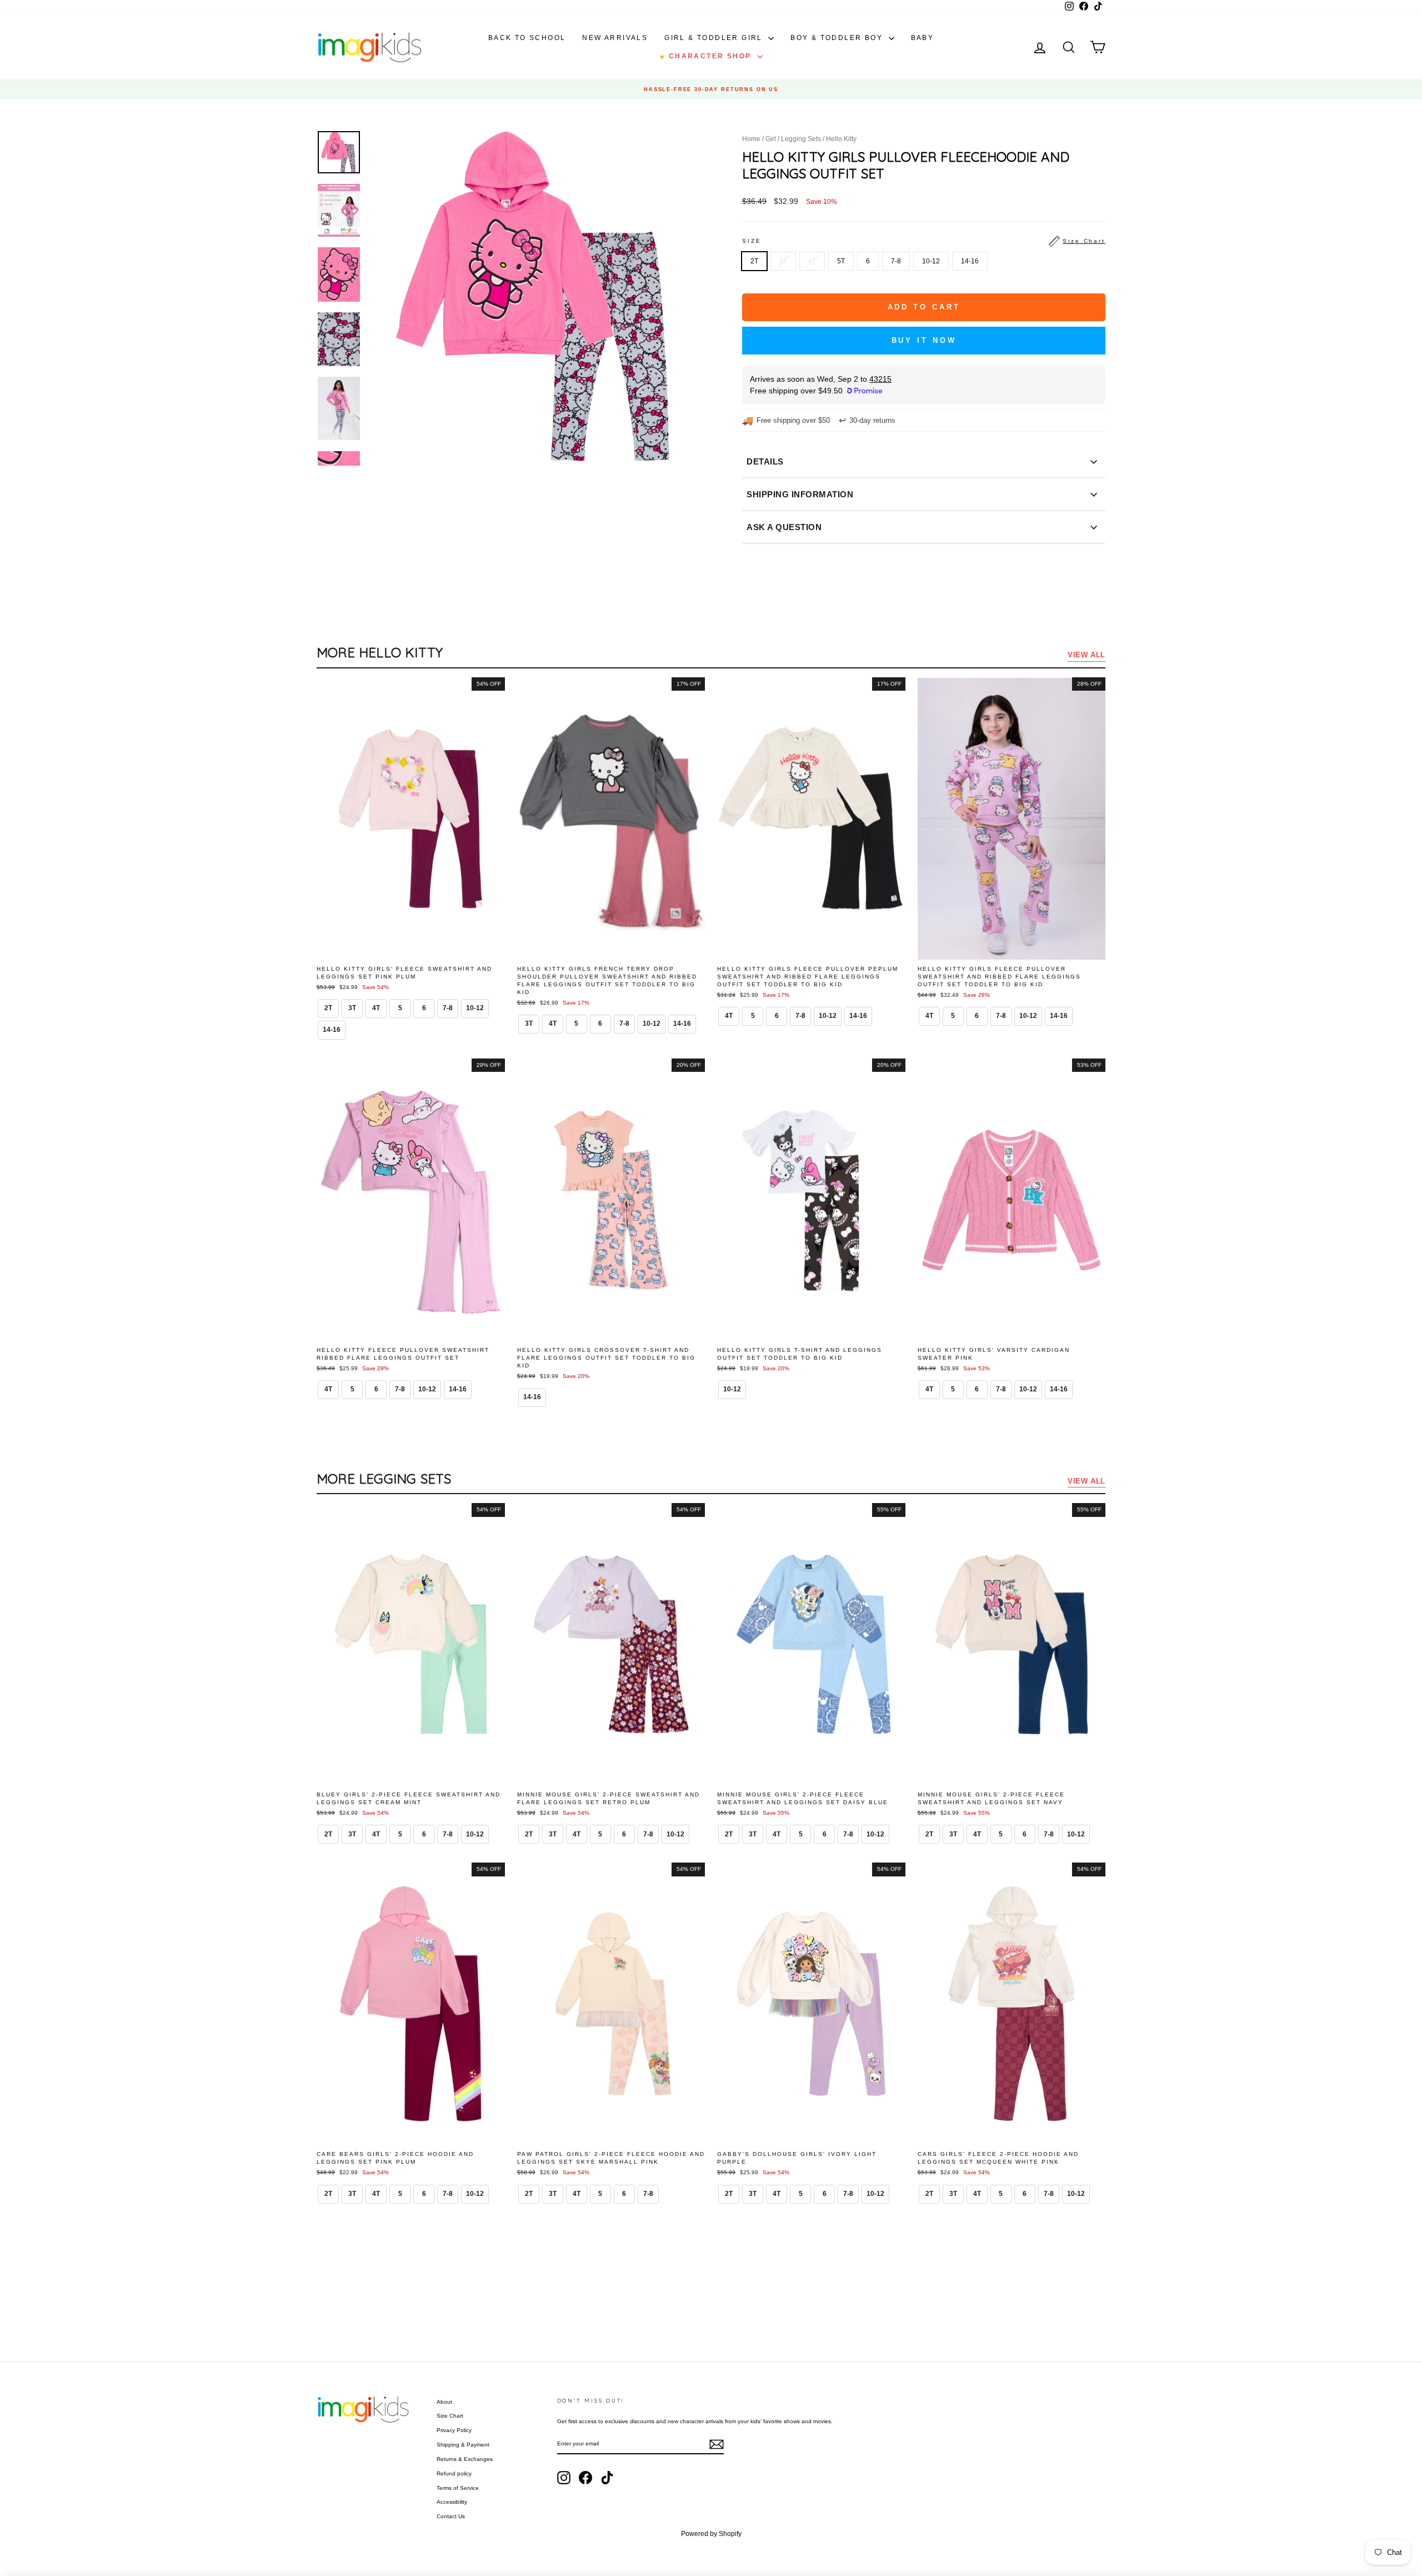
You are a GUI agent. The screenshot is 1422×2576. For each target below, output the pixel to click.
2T (754, 261)
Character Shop (707, 56)
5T (841, 261)
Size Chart (450, 2416)
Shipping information (800, 494)
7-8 (896, 261)
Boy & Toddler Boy (838, 38)
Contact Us (451, 2516)
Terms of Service (458, 2488)
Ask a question (784, 527)
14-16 (970, 261)
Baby (923, 38)
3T (783, 261)
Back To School (527, 38)
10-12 (931, 261)
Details (765, 461)
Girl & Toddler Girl (715, 38)
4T (812, 261)
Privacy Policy (454, 2430)
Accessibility (452, 2502)
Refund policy (454, 2473)
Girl (771, 139)
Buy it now (924, 340)
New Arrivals (615, 38)
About (444, 2402)
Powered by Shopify (711, 2534)
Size (924, 241)
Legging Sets (801, 139)
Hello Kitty (841, 139)
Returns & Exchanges (465, 2459)
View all (1086, 655)
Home (751, 139)
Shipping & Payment (463, 2445)
